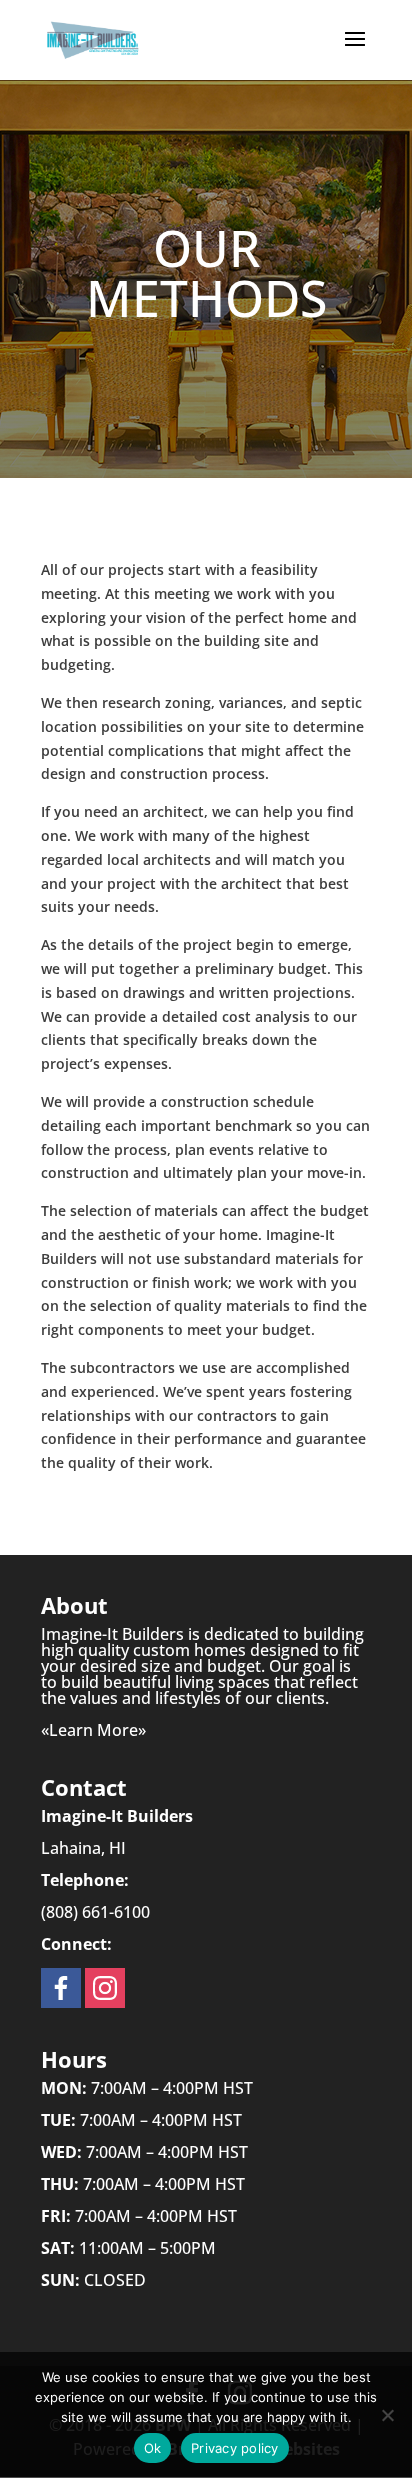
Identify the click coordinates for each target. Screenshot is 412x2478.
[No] (387, 2415)
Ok (153, 2448)
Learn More (93, 1730)
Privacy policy (235, 2448)
